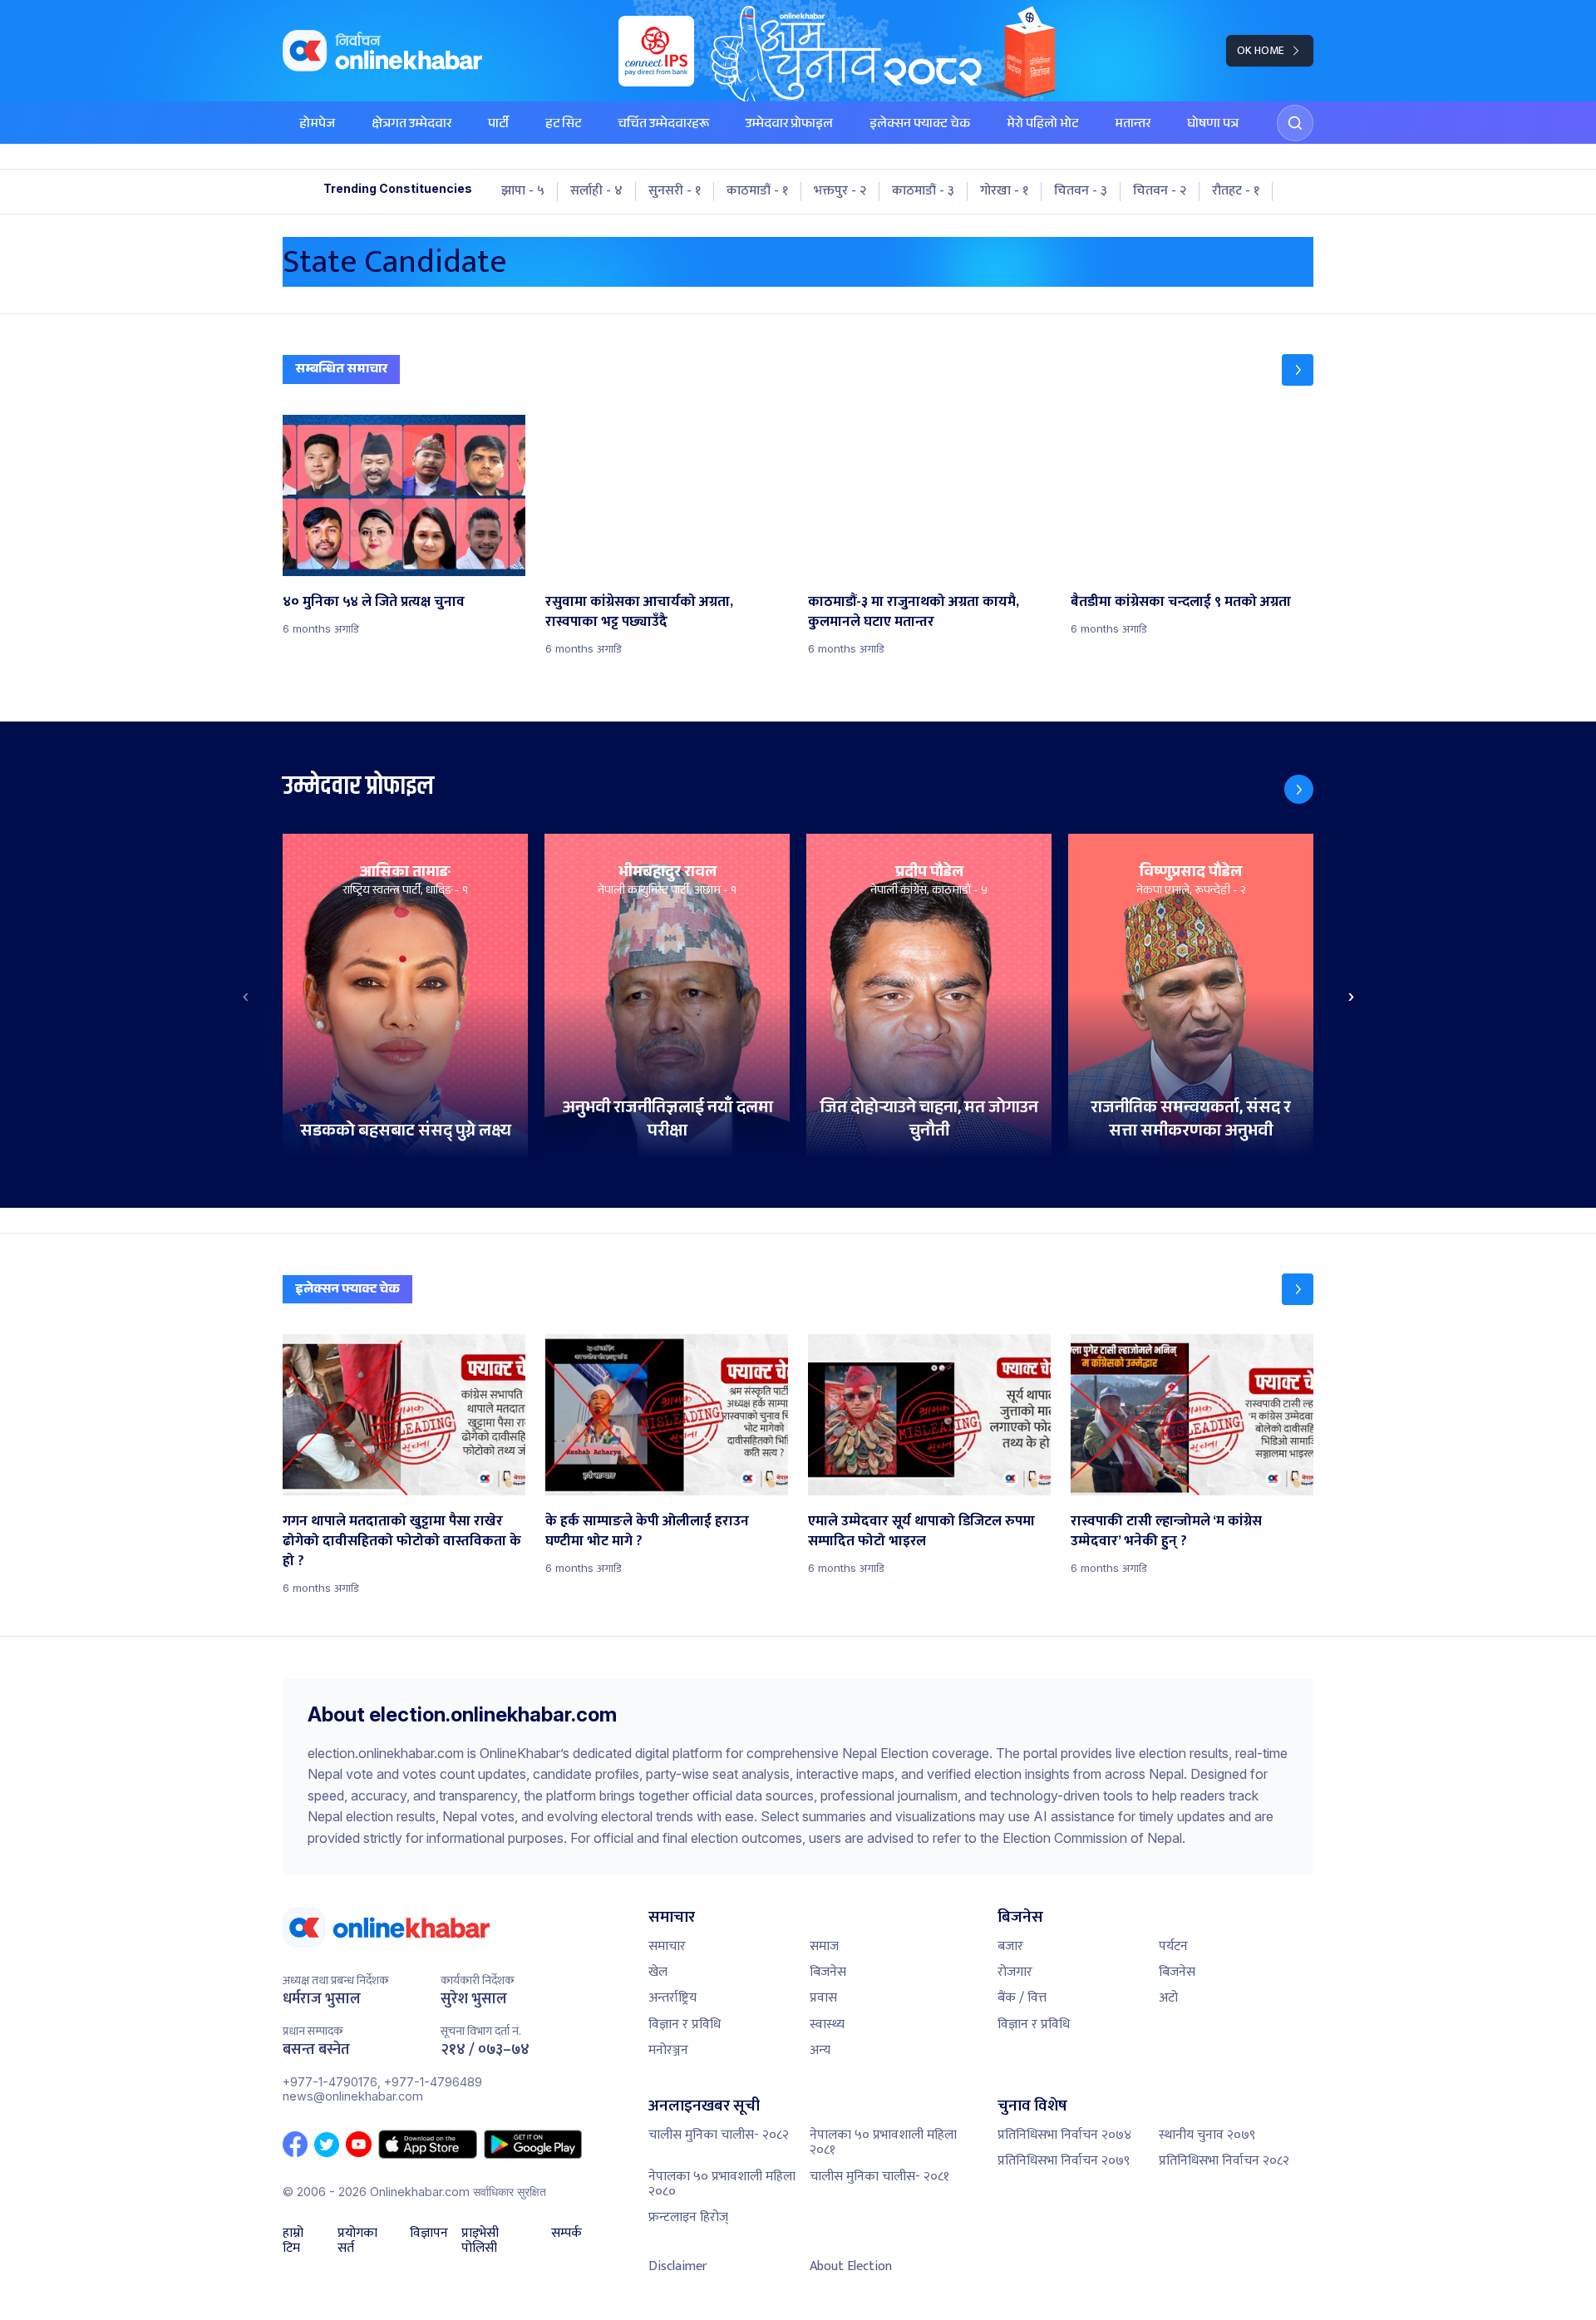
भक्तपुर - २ (840, 191)
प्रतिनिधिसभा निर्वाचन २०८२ (1224, 2161)
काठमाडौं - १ (757, 191)
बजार (1010, 1946)
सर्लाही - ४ (596, 191)
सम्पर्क (566, 2235)
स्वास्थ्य (827, 2024)
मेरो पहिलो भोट (1042, 125)
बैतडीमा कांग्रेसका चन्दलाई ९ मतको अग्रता (1181, 602)
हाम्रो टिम (293, 2241)
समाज (824, 1946)
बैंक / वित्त (1022, 1998)
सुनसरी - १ (675, 191)
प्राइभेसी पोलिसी (480, 2241)
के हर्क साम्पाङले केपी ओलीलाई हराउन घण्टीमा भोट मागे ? (647, 1531)
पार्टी (498, 125)
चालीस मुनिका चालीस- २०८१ (879, 2177)
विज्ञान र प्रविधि (685, 2024)
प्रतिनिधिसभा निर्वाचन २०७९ (1064, 2161)
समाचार (667, 1946)
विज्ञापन (429, 2235)
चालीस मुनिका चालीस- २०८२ (719, 2135)
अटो (1168, 1998)
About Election (851, 2266)
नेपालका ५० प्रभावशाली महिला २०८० (722, 2184)
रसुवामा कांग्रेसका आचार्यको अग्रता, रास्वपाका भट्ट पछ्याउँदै (639, 612)
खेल (658, 1972)
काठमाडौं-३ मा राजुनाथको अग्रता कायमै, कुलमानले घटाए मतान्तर (914, 612)
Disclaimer (678, 2266)
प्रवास (823, 1998)
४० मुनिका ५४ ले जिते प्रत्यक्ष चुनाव (374, 602)
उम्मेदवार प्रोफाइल (789, 125)
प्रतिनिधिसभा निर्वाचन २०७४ (1064, 2135)
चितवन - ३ (1081, 191)
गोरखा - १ (1004, 191)
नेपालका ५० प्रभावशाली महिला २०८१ (883, 2143)
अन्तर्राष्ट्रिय (672, 1998)
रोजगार (1015, 1972)
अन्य (820, 2050)
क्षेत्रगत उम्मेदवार (411, 125)
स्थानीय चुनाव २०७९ (1207, 2135)
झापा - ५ (523, 191)
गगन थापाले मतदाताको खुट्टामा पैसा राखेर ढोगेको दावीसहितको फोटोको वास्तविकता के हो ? (402, 1541)
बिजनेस (828, 1972)
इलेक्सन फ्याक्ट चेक (920, 125)
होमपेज (317, 125)
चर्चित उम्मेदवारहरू (663, 125)
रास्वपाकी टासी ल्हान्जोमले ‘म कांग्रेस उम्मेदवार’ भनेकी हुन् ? (1166, 1531)
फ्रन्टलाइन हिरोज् (688, 2217)
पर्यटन (1173, 1946)
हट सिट (563, 125)
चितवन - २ (1160, 191)
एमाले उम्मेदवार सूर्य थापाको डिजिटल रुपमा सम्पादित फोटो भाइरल (921, 1531)
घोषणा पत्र (1213, 125)
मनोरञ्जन (668, 2050)
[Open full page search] (1295, 123)
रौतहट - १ (1236, 191)
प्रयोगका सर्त (357, 2241)
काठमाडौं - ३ (923, 191)
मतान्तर (1133, 125)
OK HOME (1261, 50)
